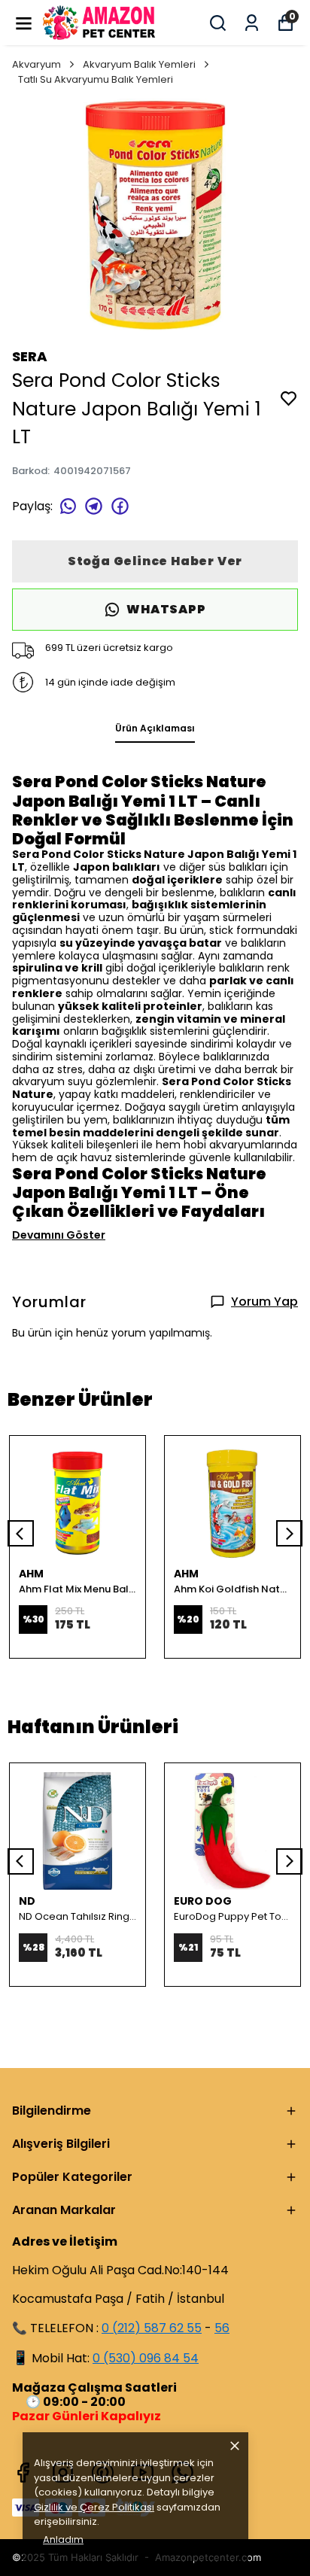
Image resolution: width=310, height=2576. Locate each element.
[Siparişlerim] (252, 23)
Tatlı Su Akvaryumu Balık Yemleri (96, 79)
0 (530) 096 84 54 (146, 2358)
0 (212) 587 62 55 (152, 2328)
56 (222, 2328)
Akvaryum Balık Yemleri (139, 64)
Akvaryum (36, 64)
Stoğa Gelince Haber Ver (155, 561)
